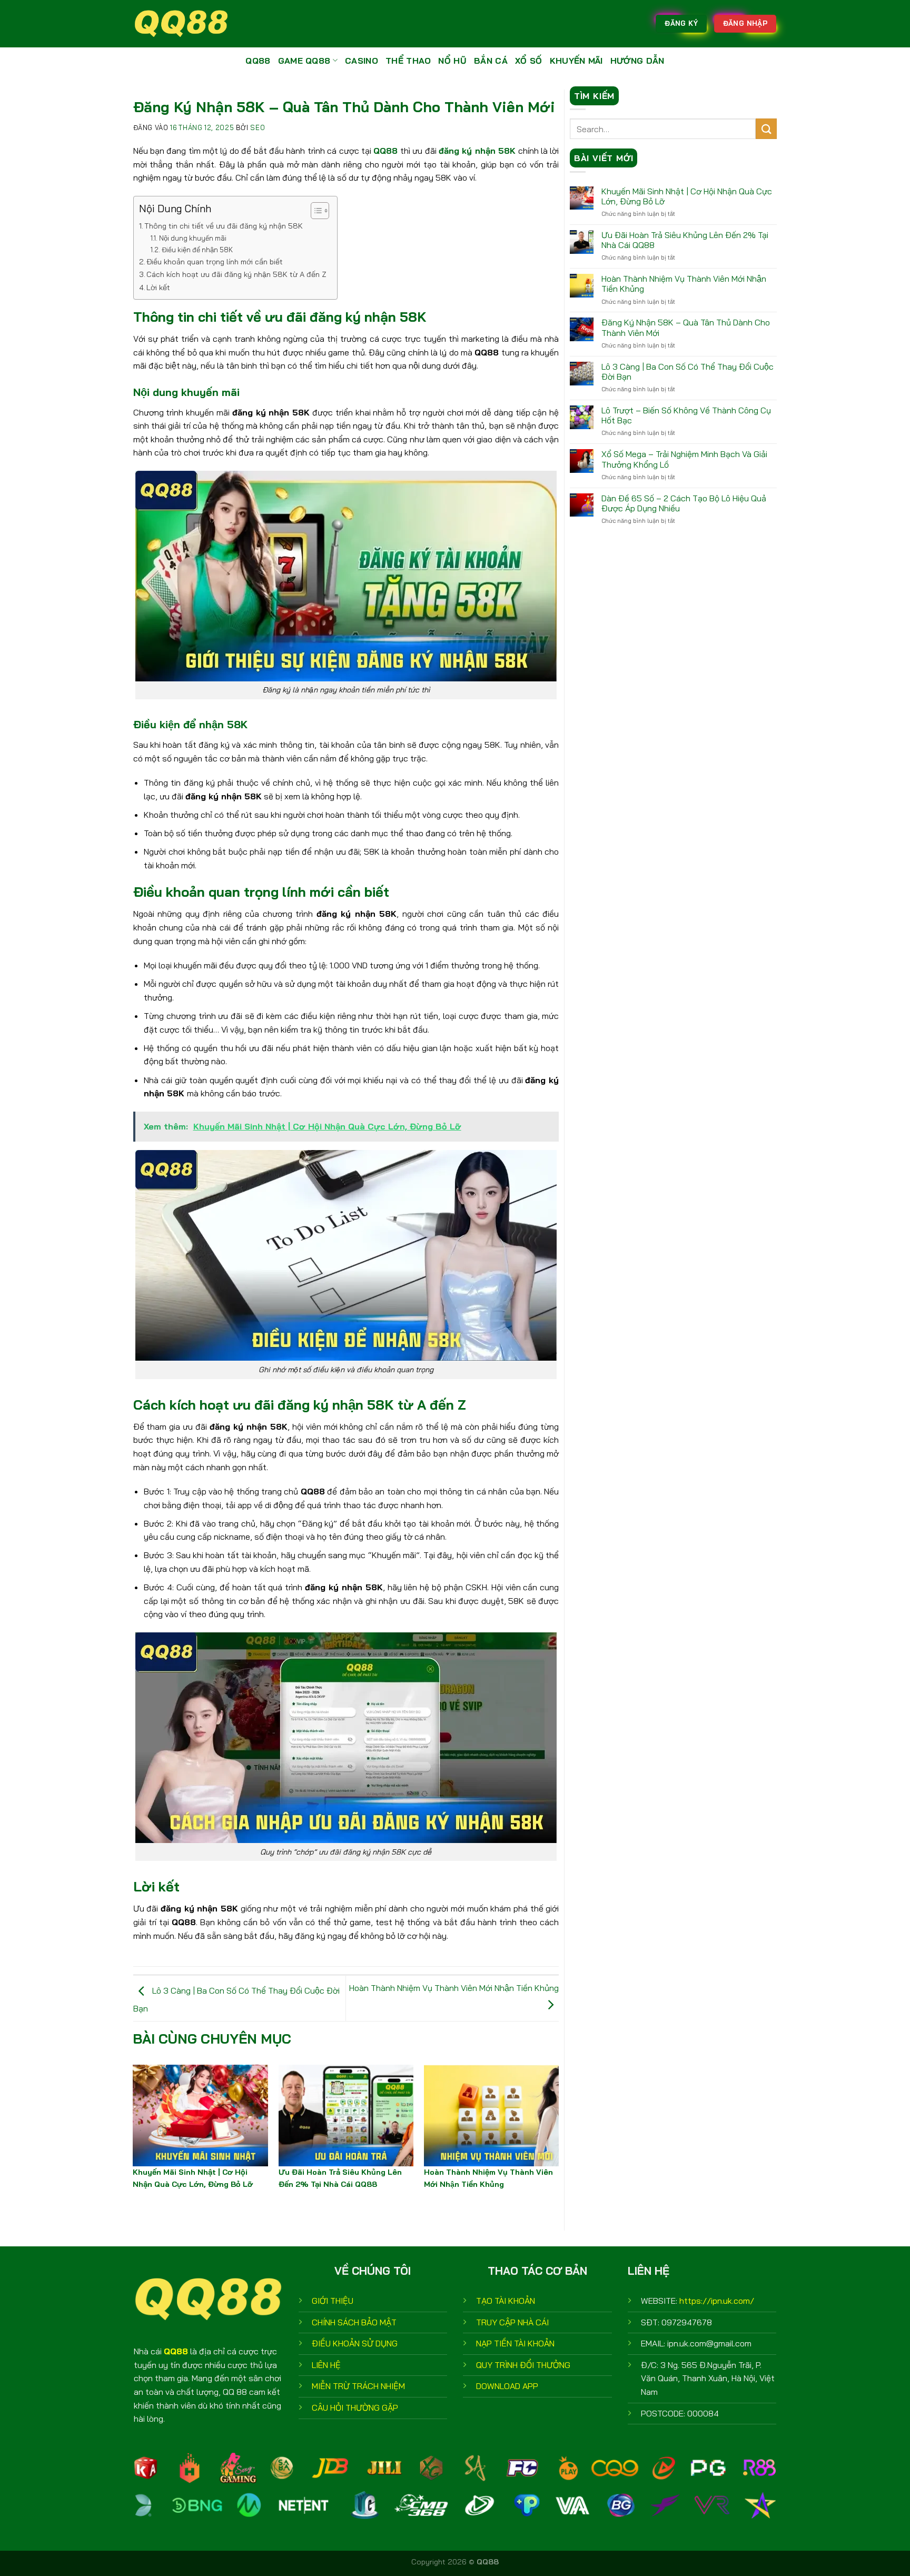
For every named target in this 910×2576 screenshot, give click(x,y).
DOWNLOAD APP (507, 2386)
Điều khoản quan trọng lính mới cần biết (215, 262)
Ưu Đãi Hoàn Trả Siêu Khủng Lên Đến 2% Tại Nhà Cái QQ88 (685, 240)
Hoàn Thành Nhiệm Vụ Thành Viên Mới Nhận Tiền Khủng (684, 284)
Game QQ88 (304, 61)
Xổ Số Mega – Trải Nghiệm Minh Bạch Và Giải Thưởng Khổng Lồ (684, 459)
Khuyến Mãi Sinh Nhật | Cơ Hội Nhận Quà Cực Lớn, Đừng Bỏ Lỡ (687, 196)
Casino (362, 61)
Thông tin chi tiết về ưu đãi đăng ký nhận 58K (224, 226)
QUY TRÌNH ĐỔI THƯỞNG (523, 2365)
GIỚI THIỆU (333, 2301)
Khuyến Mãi (576, 61)
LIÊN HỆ (326, 2365)
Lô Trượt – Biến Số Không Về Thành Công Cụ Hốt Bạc (686, 415)
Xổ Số (529, 61)
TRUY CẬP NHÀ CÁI (512, 2322)
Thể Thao (408, 61)
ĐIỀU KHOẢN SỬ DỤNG (355, 2343)
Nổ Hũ (452, 61)
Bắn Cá (491, 61)
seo (258, 127)
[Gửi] (766, 129)
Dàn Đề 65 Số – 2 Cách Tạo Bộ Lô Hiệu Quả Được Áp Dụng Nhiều (684, 503)
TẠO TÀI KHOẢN (506, 2301)
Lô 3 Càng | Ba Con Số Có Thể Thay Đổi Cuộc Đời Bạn (688, 372)
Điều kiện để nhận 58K (197, 250)
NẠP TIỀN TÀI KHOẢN (515, 2343)
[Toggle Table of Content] (315, 211)
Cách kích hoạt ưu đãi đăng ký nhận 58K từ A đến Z (236, 274)
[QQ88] (186, 24)
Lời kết (158, 288)
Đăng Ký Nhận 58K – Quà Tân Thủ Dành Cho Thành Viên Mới (686, 328)
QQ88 (258, 61)
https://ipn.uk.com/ (717, 2301)
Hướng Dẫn (637, 61)
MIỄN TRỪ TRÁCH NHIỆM (358, 2386)
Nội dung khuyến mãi (193, 238)
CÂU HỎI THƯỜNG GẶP (355, 2407)
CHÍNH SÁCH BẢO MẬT (354, 2322)
